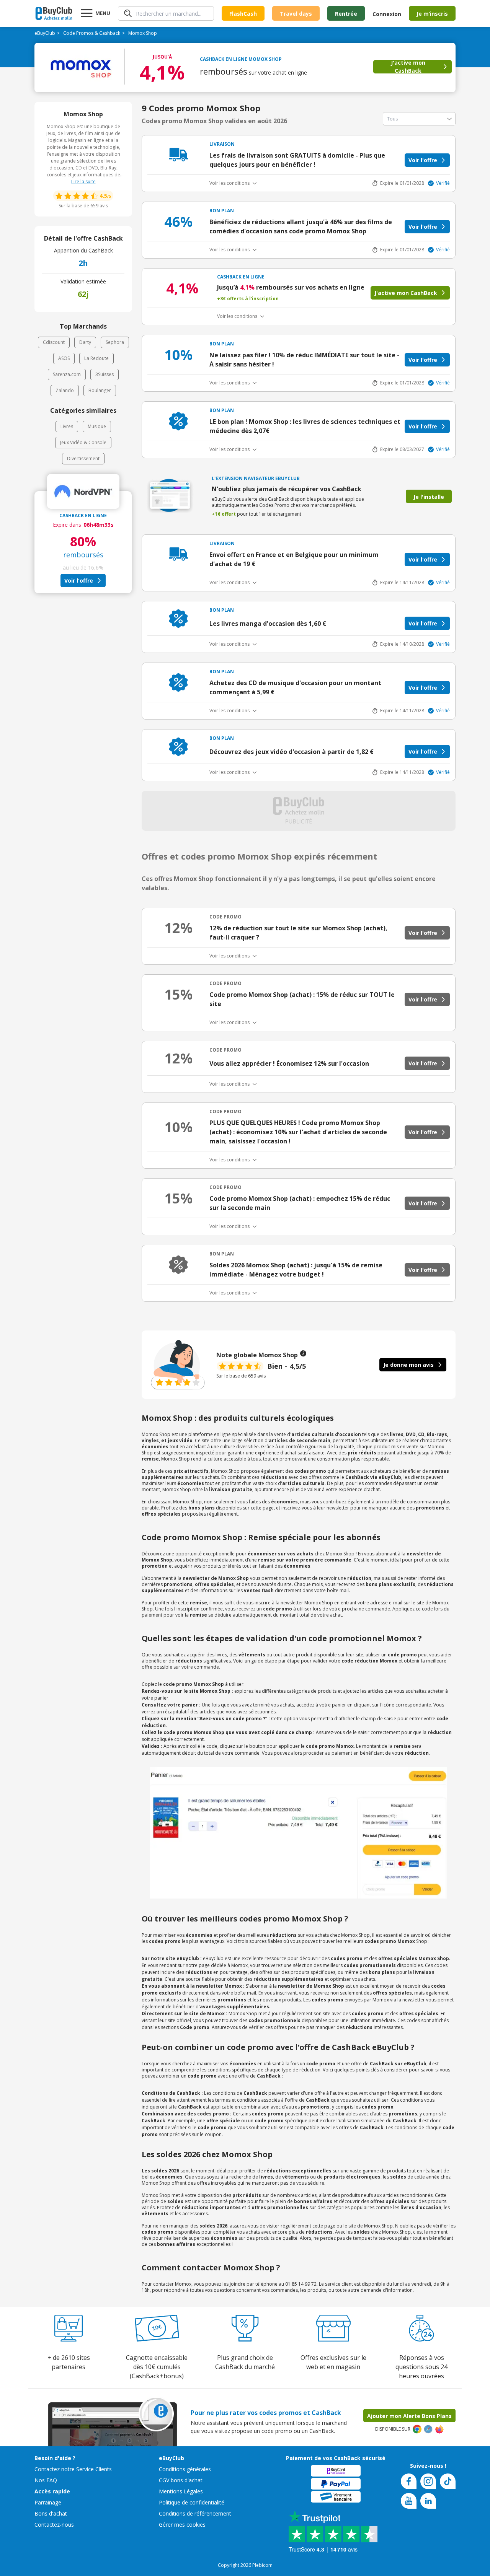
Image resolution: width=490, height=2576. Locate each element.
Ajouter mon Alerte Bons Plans (409, 2416)
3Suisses (105, 374)
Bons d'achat (51, 2513)
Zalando (65, 390)
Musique (97, 426)
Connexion (387, 14)
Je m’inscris (432, 14)
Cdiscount (54, 342)
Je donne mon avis (408, 1365)
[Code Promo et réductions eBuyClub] (54, 13)
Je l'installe (429, 497)
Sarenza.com (67, 374)
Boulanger (100, 390)
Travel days (296, 14)
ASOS (64, 358)
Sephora (115, 342)
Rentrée (346, 14)
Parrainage (48, 2502)
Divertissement (83, 458)
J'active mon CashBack (408, 67)
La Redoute (96, 358)
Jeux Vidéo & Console (83, 442)
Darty (85, 342)
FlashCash (243, 14)
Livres (67, 426)
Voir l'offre (79, 580)
